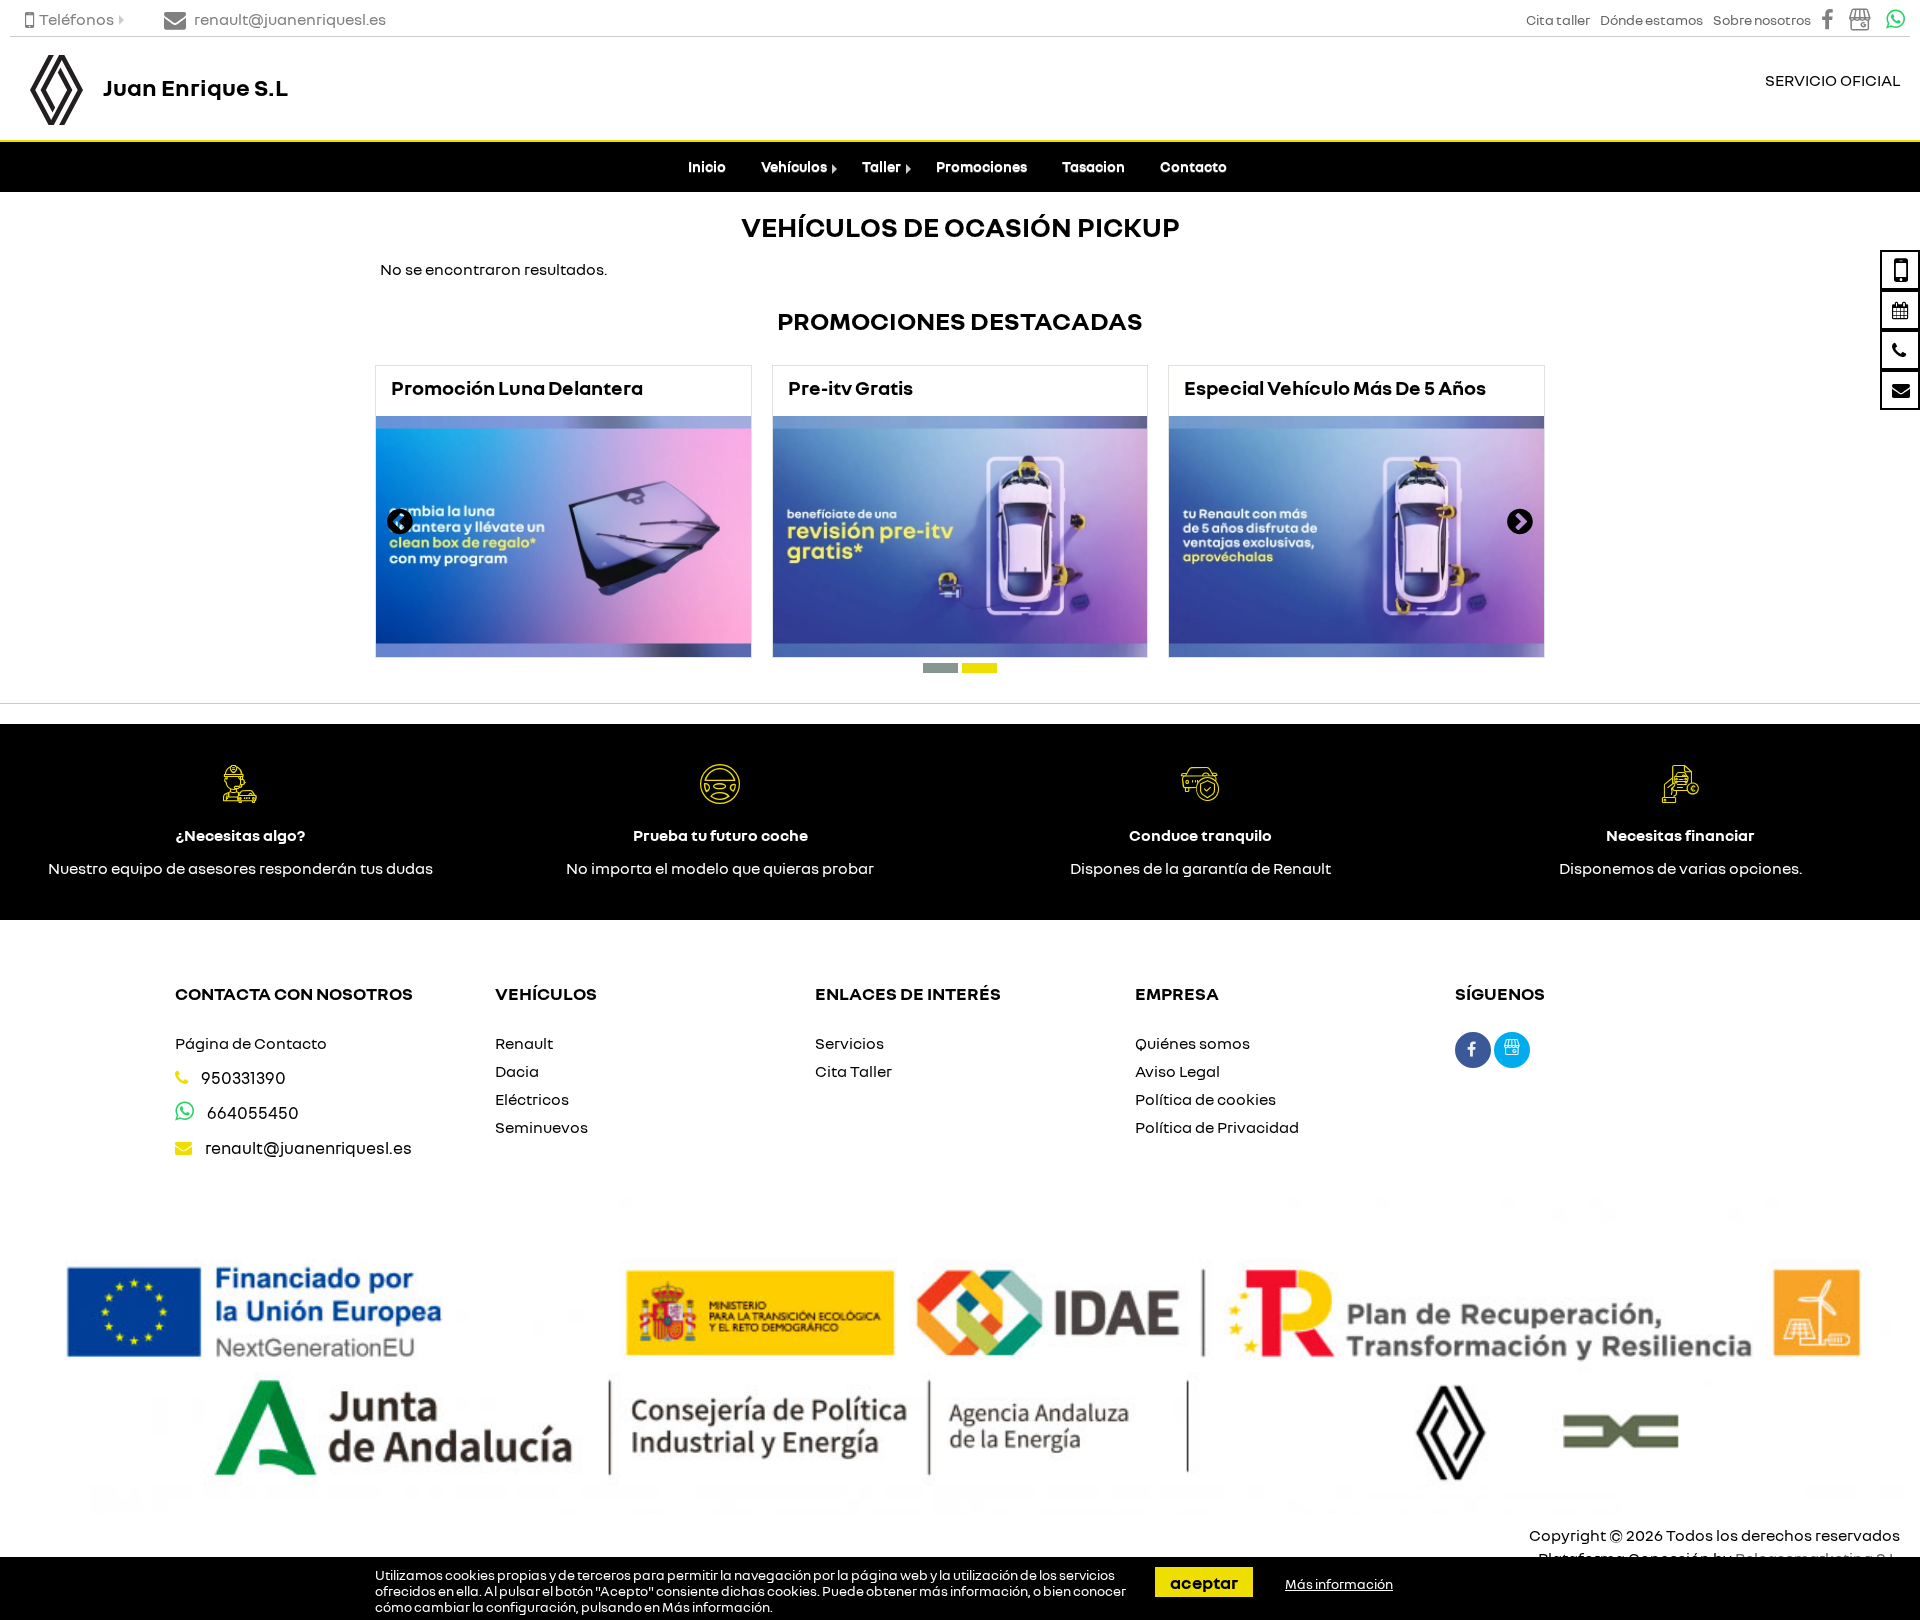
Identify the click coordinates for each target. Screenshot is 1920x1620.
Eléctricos (532, 1099)
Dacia (517, 1071)
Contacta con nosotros (294, 993)
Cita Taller (853, 1071)
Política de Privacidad (1217, 1127)
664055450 (253, 1112)
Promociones (981, 166)
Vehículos (794, 166)
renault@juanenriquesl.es (308, 1147)
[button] (940, 668)
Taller (881, 166)
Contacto (1193, 166)
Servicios (849, 1043)
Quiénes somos (1192, 1043)
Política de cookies (1205, 1099)
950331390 (243, 1077)
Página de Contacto (251, 1043)
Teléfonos (76, 19)
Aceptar (1204, 1582)
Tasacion (1093, 166)
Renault (524, 1043)
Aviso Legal (1177, 1071)
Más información (716, 1607)
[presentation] (400, 524)
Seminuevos (541, 1127)
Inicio (707, 166)
